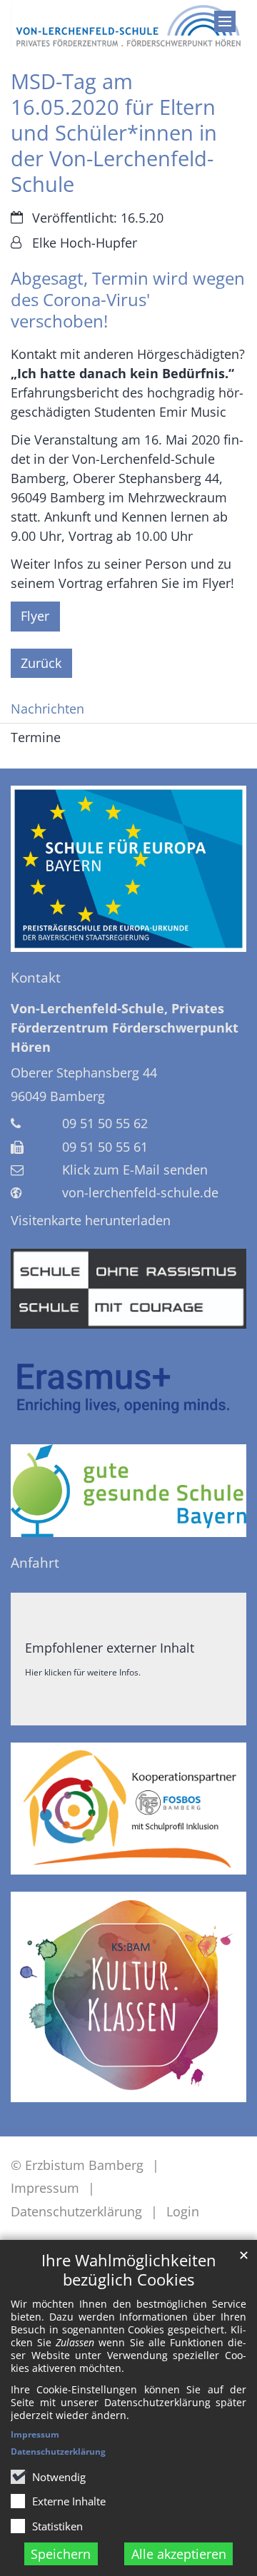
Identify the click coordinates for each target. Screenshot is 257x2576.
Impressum (35, 2434)
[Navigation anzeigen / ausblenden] (225, 21)
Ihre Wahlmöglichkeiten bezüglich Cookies (129, 2270)
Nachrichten (47, 709)
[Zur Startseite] (128, 26)
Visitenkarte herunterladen (91, 1220)
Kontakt (36, 978)
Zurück (41, 663)
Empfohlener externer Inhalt (110, 1648)
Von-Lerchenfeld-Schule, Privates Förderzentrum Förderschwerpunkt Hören (125, 1028)
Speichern (61, 2554)
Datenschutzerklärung (58, 2451)
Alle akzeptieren (179, 2554)
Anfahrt (35, 1563)
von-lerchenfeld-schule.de (140, 1192)
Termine (36, 737)
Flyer (35, 616)
